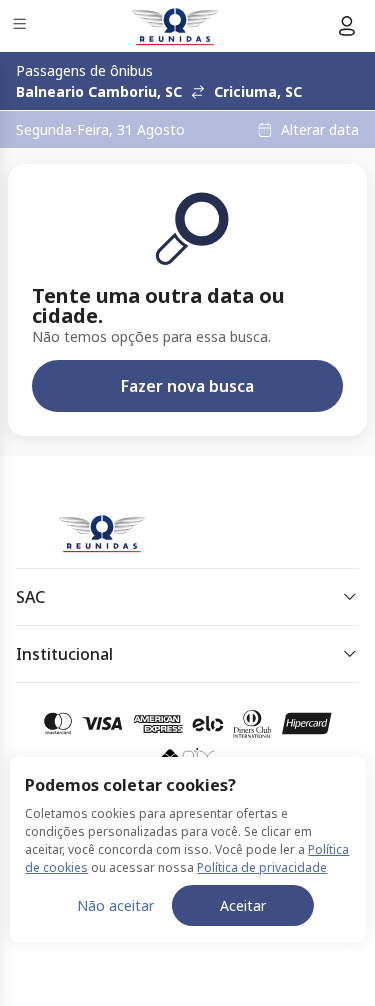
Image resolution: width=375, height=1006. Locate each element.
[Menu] (21, 26)
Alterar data (320, 130)
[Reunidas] (175, 26)
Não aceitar (115, 905)
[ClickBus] (86, 528)
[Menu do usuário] (347, 26)
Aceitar (243, 905)
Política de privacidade (262, 867)
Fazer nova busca (187, 386)
